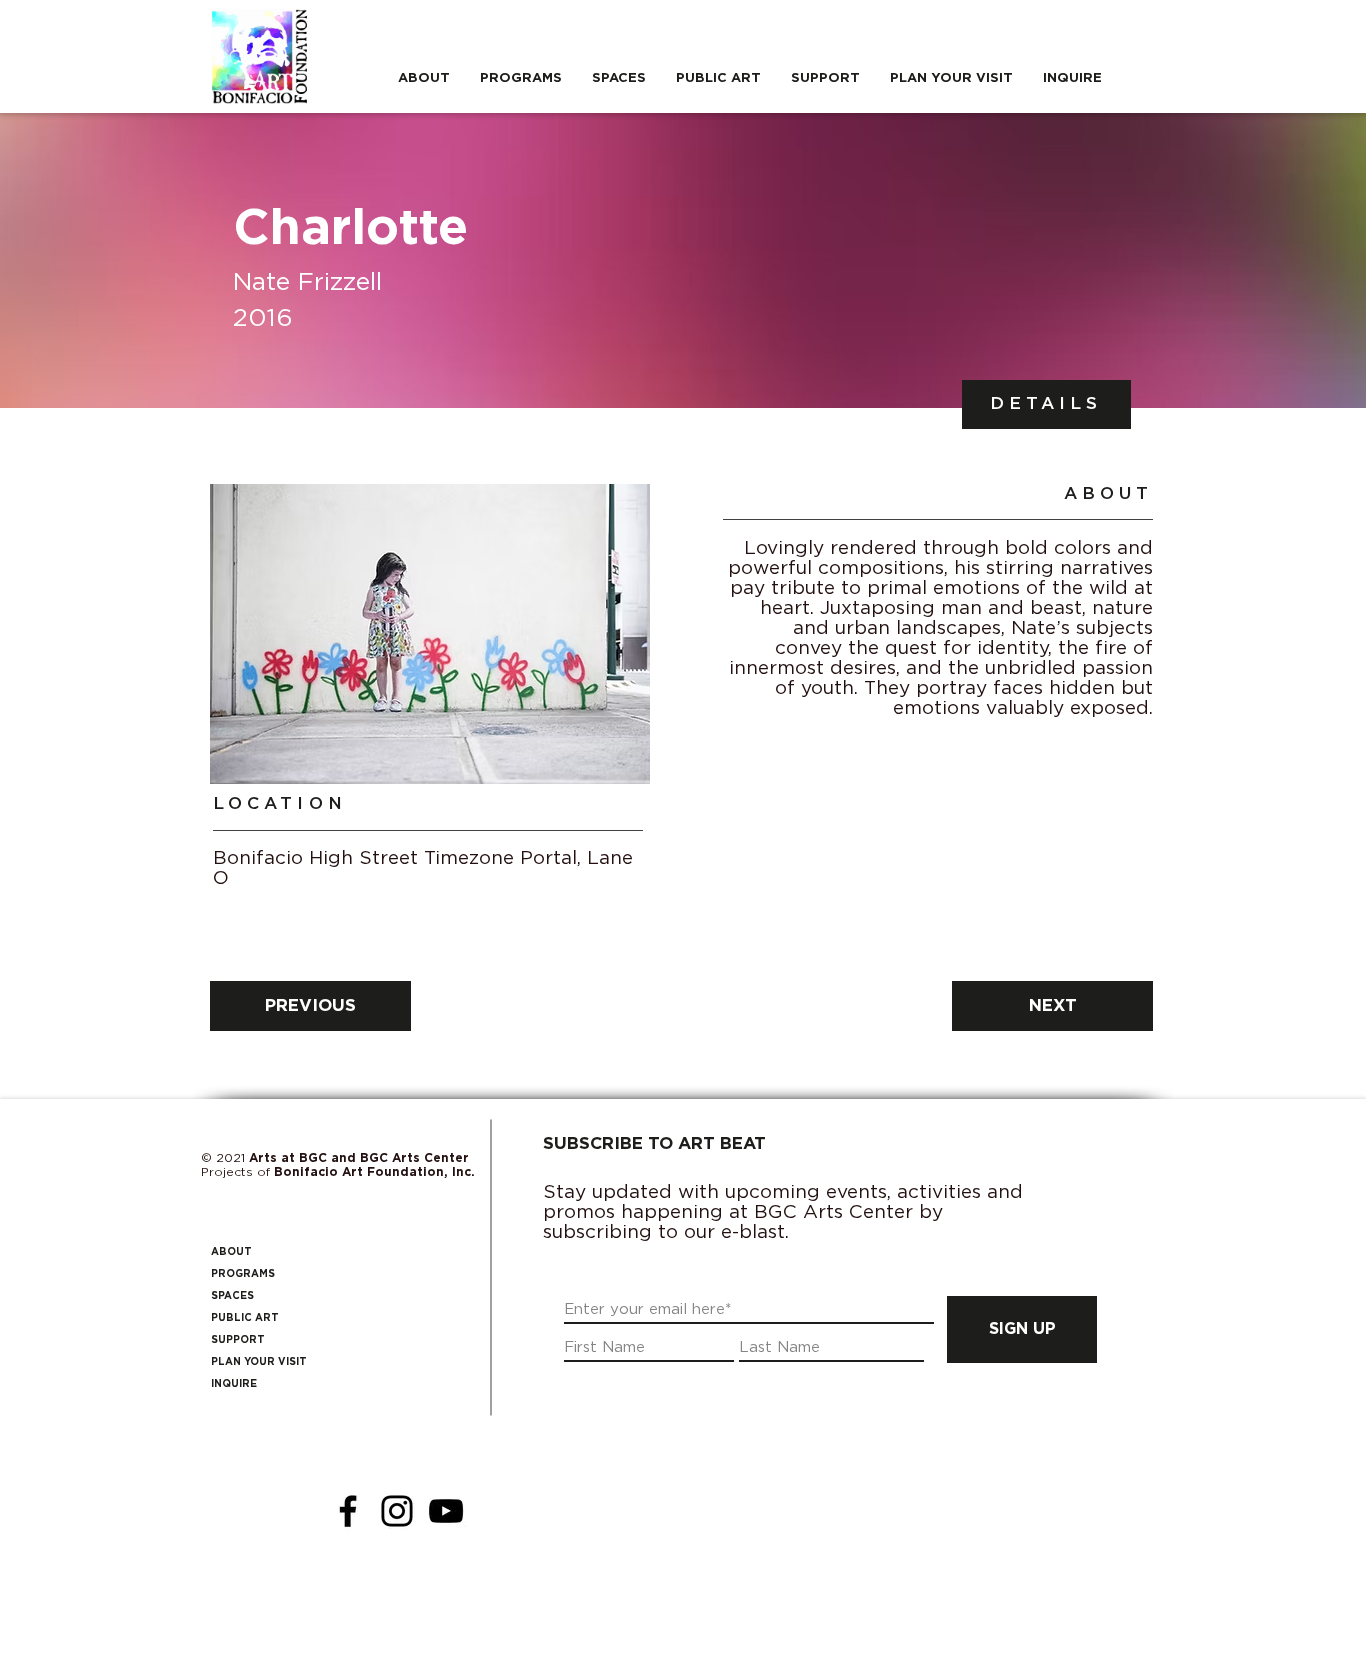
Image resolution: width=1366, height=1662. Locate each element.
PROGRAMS (243, 1274)
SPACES (232, 1296)
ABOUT (231, 1252)
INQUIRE (234, 1384)
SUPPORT (238, 1340)
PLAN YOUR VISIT (259, 1362)
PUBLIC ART (245, 1318)
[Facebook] (348, 1511)
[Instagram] (397, 1511)
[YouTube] (446, 1511)
